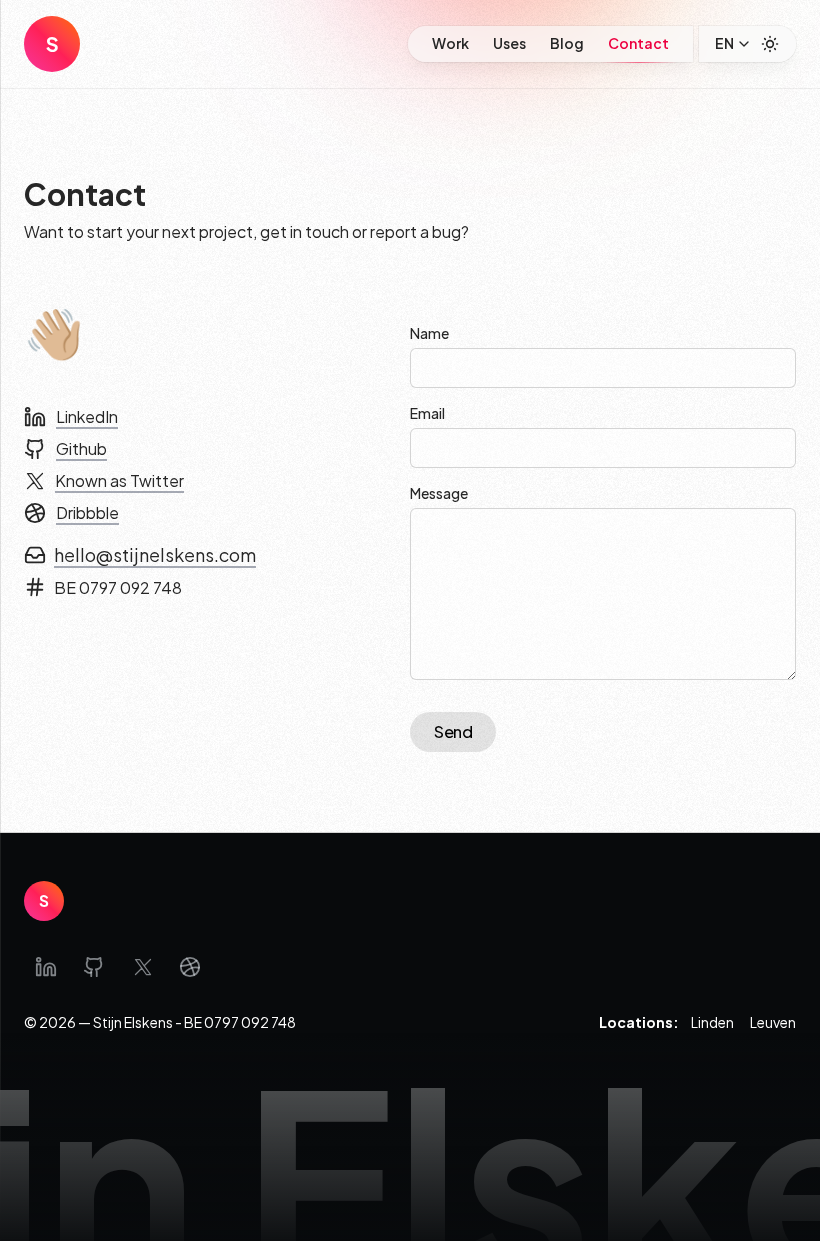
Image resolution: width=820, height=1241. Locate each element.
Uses (509, 43)
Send (453, 731)
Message (439, 493)
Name (429, 333)
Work (450, 43)
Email (427, 413)
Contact (638, 43)
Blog (567, 43)
